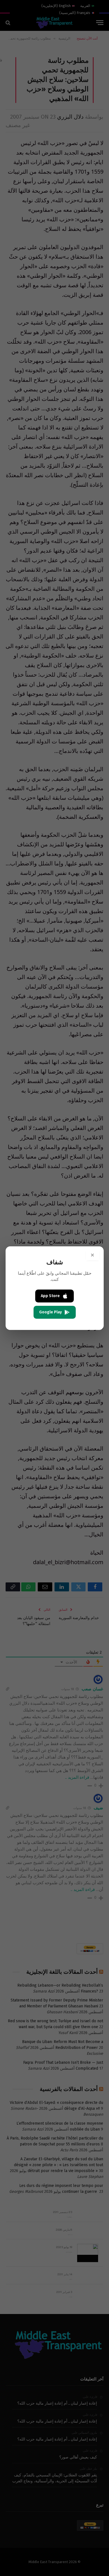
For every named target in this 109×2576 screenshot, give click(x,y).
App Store (50, 1296)
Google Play (50, 1312)
